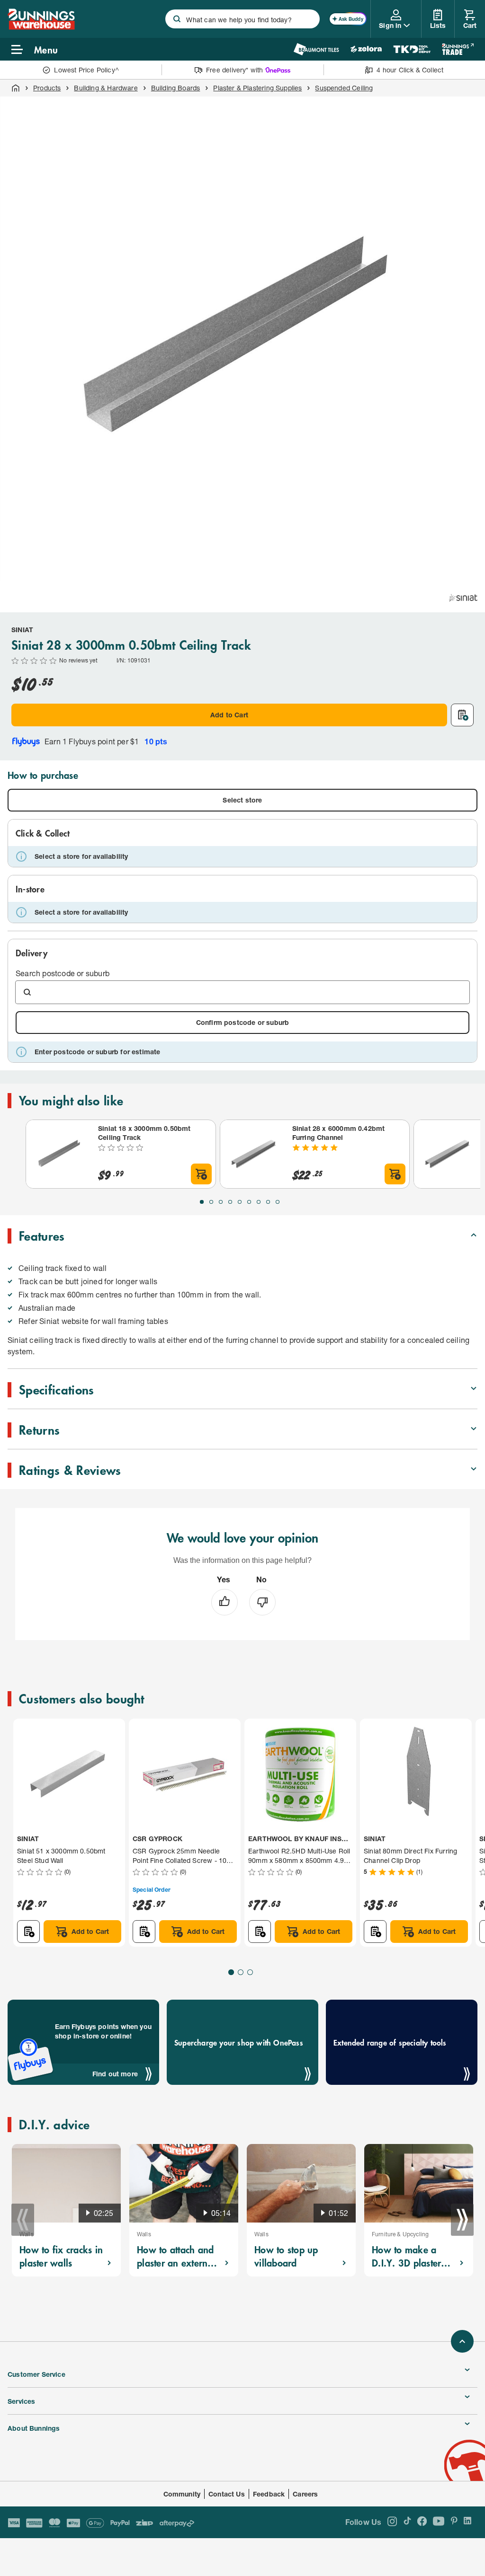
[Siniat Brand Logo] (463, 598)
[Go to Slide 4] (230, 1202)
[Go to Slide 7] (259, 1202)
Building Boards (176, 88)
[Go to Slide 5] (240, 1202)
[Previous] (23, 2220)
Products (47, 88)
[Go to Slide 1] (202, 1202)
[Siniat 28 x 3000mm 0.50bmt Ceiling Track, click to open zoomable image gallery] (242, 339)
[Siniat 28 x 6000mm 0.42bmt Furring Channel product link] (254, 1154)
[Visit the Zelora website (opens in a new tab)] (366, 49)
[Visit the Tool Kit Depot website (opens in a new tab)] (412, 49)
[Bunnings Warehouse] (41, 27)
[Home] (16, 88)
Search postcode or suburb (63, 973)
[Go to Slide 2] (211, 1202)
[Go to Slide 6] (249, 1202)
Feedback (269, 2494)
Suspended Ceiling (344, 88)
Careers (305, 2494)
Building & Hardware (106, 88)
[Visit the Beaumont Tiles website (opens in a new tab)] (316, 49)
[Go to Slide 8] (268, 1202)
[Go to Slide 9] (278, 1202)
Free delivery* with (234, 70)
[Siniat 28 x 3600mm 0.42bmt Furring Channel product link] (448, 1154)
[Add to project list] (462, 715)
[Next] (462, 2220)
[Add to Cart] (201, 1174)
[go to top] (462, 2341)
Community (182, 2494)
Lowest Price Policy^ (86, 70)
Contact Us (227, 2494)
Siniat (22, 630)
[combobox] (242, 19)
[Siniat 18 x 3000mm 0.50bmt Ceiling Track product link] (60, 1154)
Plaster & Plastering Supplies (257, 88)
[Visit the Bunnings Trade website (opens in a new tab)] (458, 49)
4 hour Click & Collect (410, 70)
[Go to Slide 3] (221, 1202)
